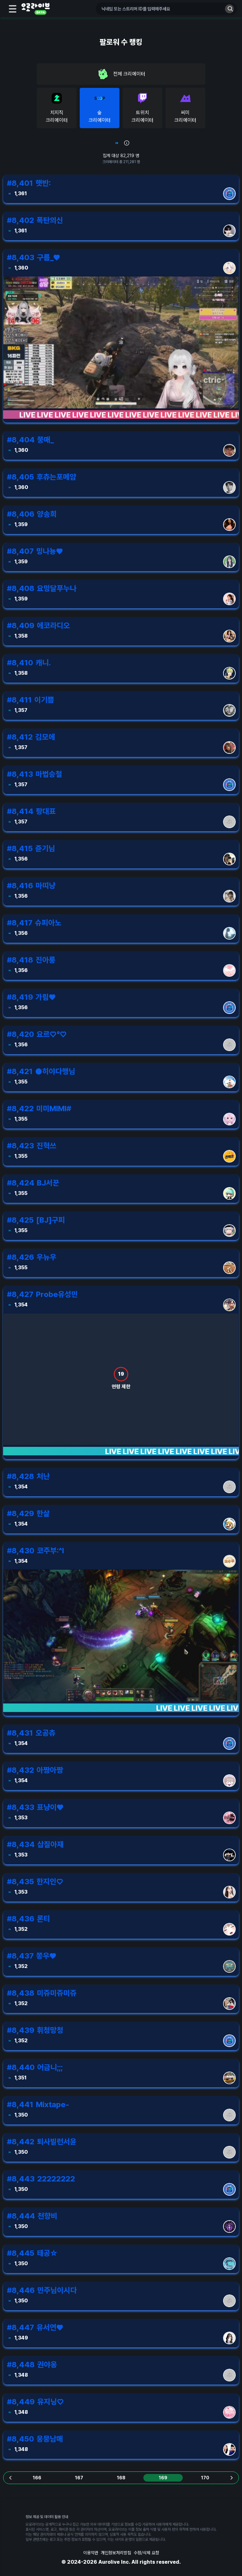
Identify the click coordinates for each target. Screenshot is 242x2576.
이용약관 (91, 2553)
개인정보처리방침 (116, 2553)
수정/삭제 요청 (146, 2553)
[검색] (229, 9)
